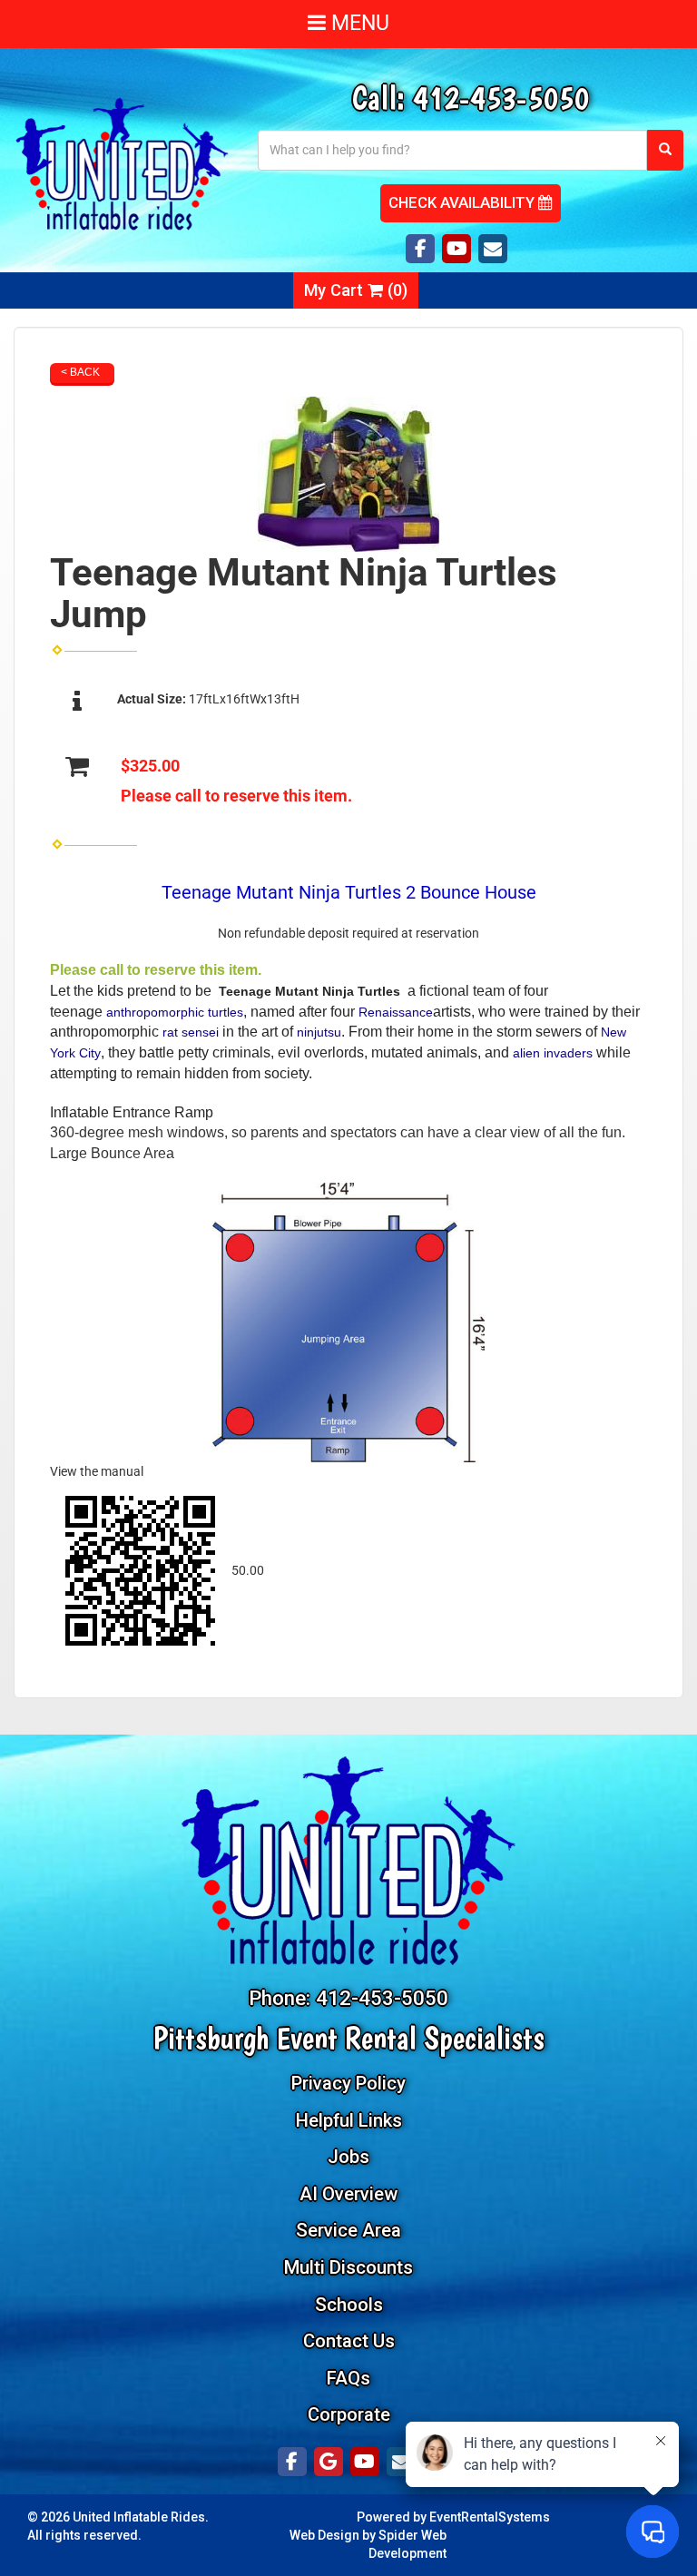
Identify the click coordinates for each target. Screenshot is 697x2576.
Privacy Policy (348, 2083)
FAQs (348, 2378)
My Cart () (356, 290)
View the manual (97, 1471)
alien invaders (553, 1053)
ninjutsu (319, 1032)
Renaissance (396, 1012)
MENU (358, 23)
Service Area (348, 2230)
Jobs (348, 2157)
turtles (226, 1012)
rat (170, 1032)
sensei (200, 1032)
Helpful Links (349, 2120)
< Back (80, 372)
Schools (349, 2305)
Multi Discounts (348, 2267)
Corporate (349, 2414)
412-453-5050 (501, 98)
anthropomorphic (155, 1012)
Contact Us (349, 2341)
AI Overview (348, 2194)
